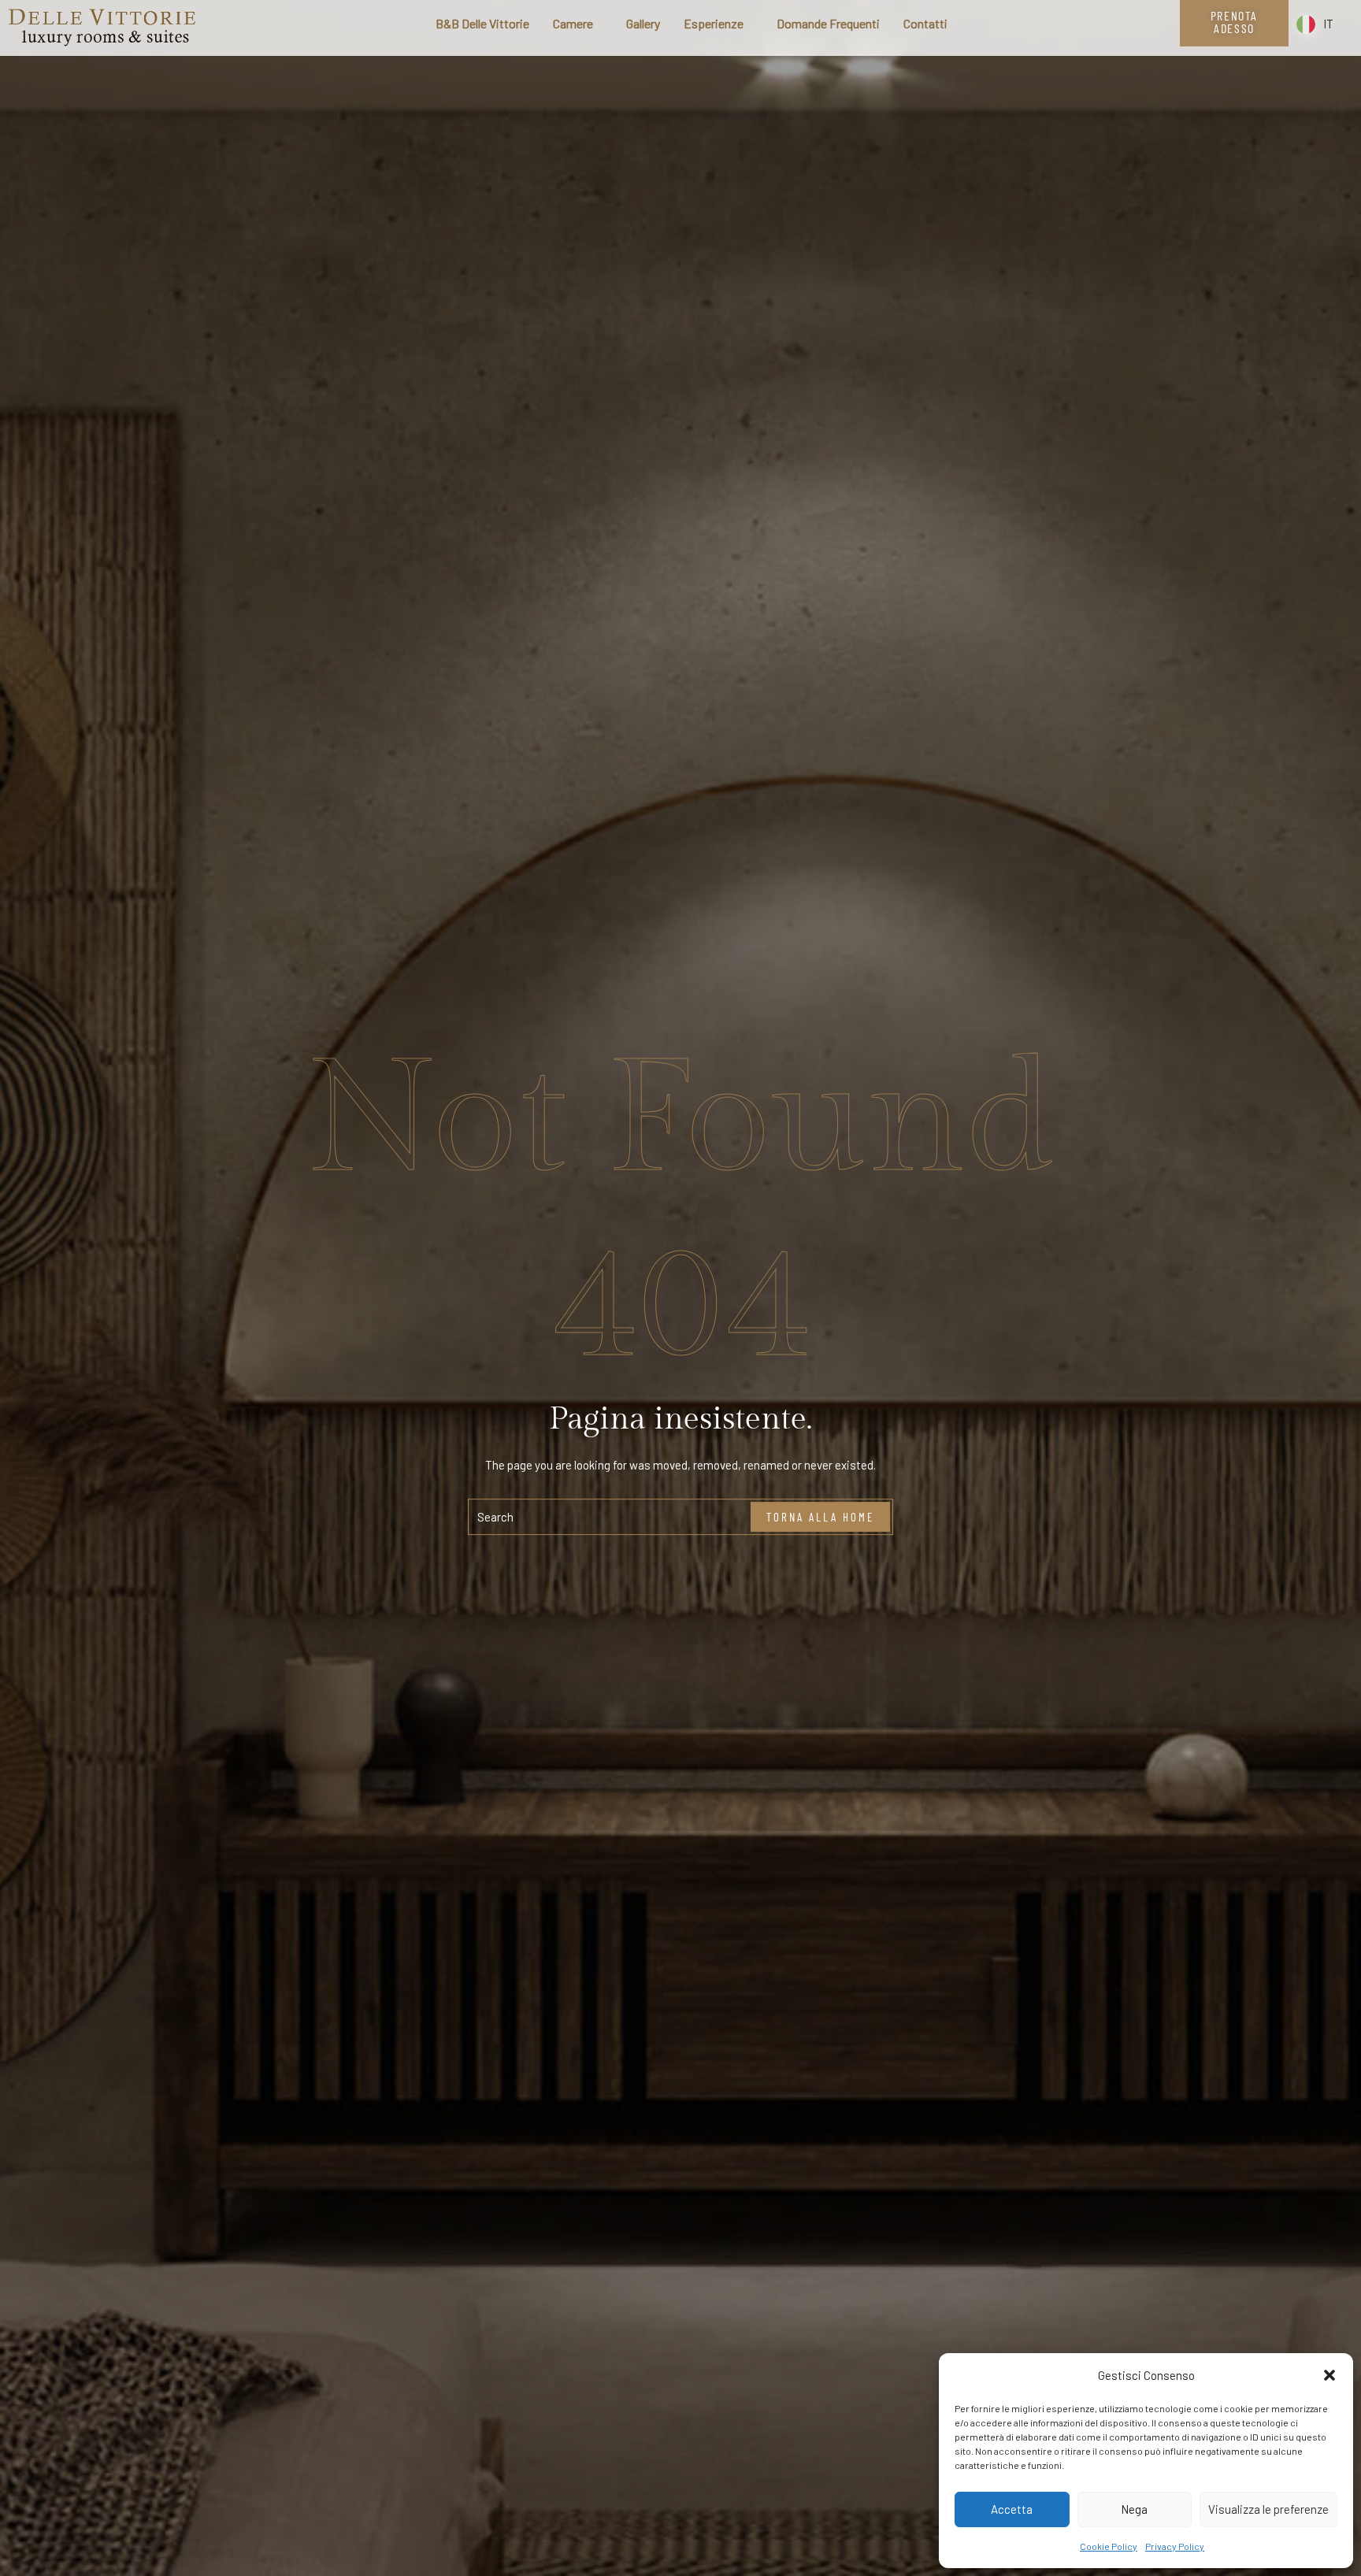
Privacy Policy (1175, 2546)
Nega (1134, 2509)
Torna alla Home (820, 1517)
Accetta (1012, 2509)
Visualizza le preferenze (1268, 2509)
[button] (1329, 2375)
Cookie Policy (1109, 2546)
